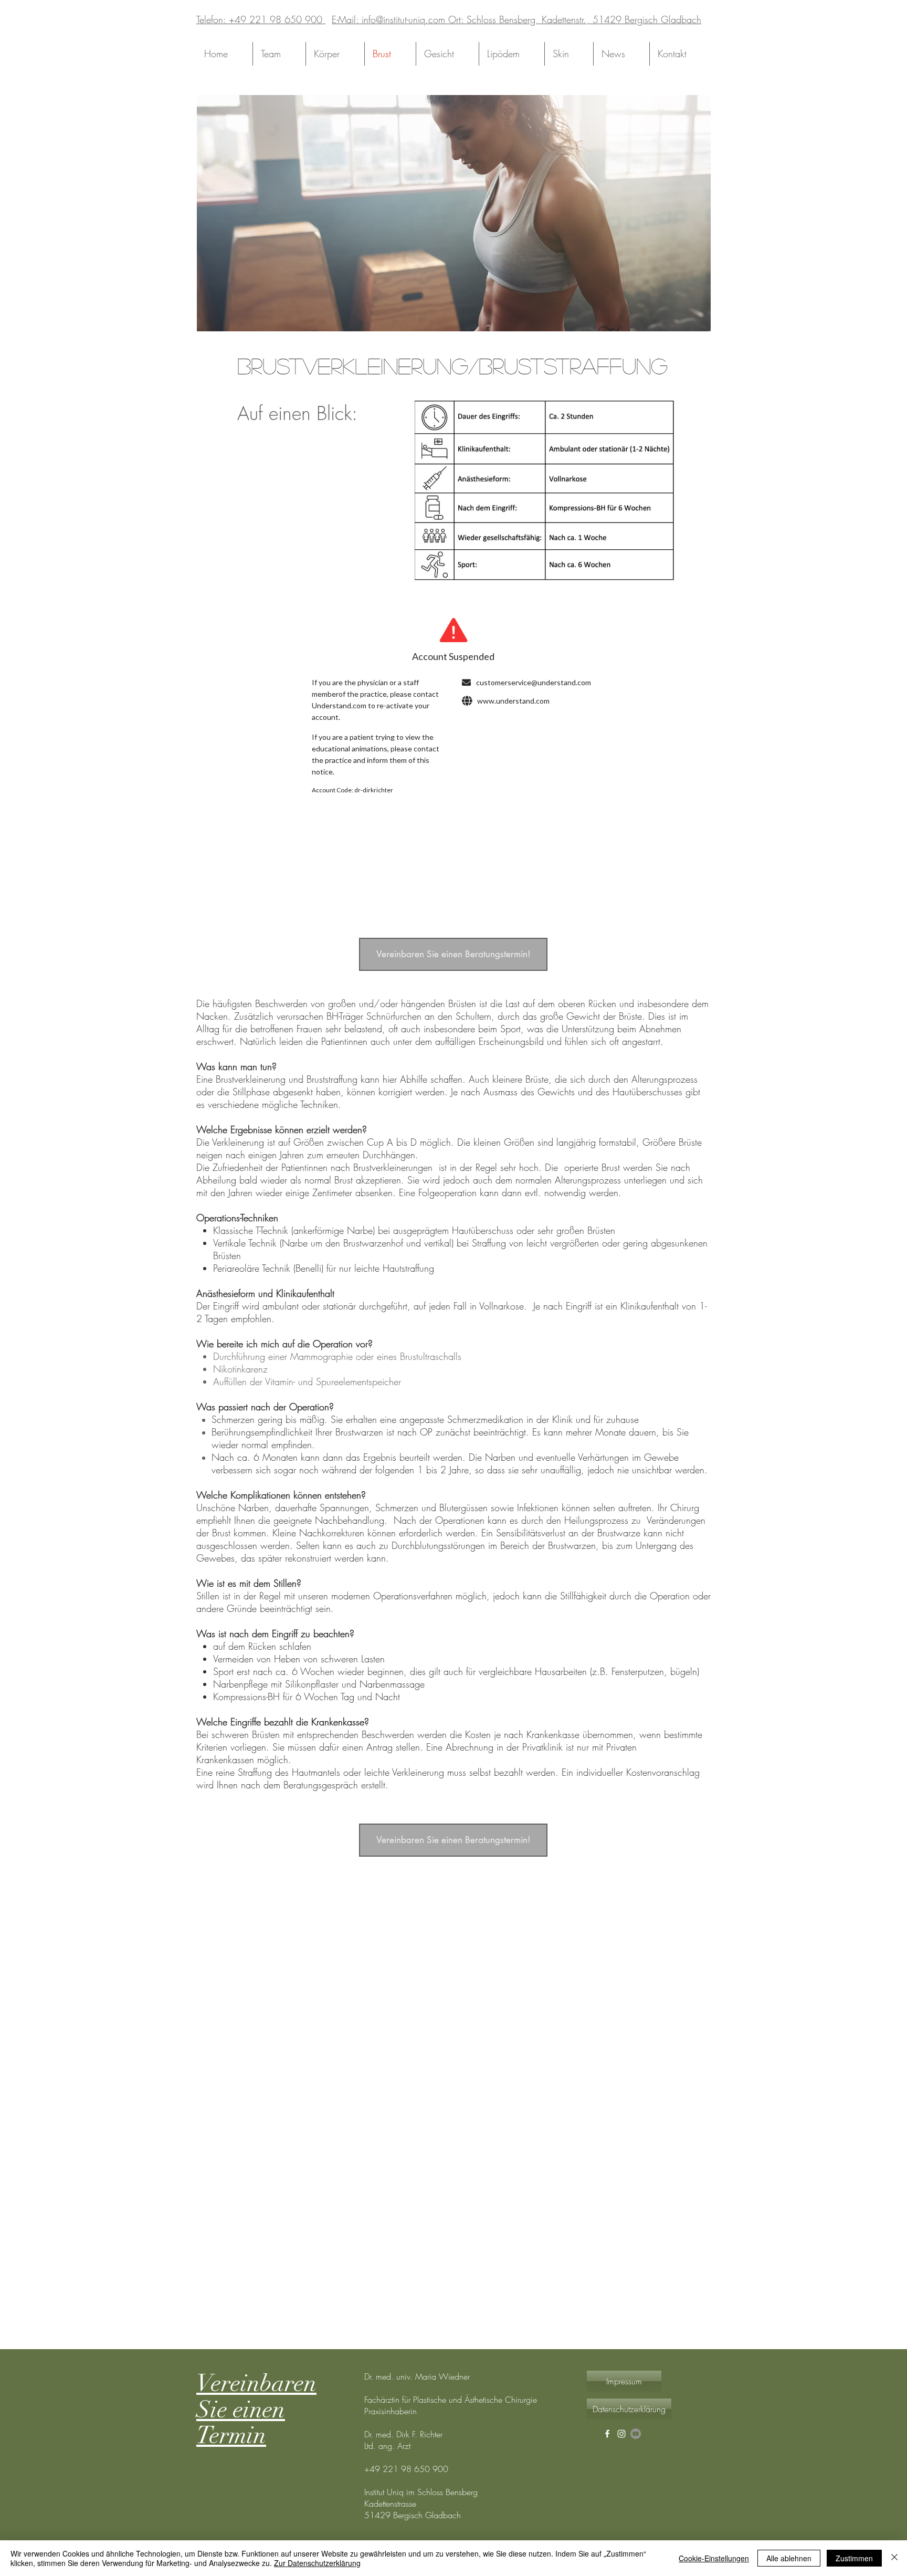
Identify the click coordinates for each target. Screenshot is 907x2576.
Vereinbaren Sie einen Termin (256, 2410)
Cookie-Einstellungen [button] (714, 2558)
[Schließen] (894, 2558)
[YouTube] (636, 2434)
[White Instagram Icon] (621, 2434)
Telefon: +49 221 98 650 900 (261, 19)
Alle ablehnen (789, 2558)
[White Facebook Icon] (607, 2434)
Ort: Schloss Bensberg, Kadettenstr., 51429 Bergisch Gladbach (573, 19)
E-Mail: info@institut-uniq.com (388, 19)
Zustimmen (854, 2558)
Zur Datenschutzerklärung (317, 2563)
